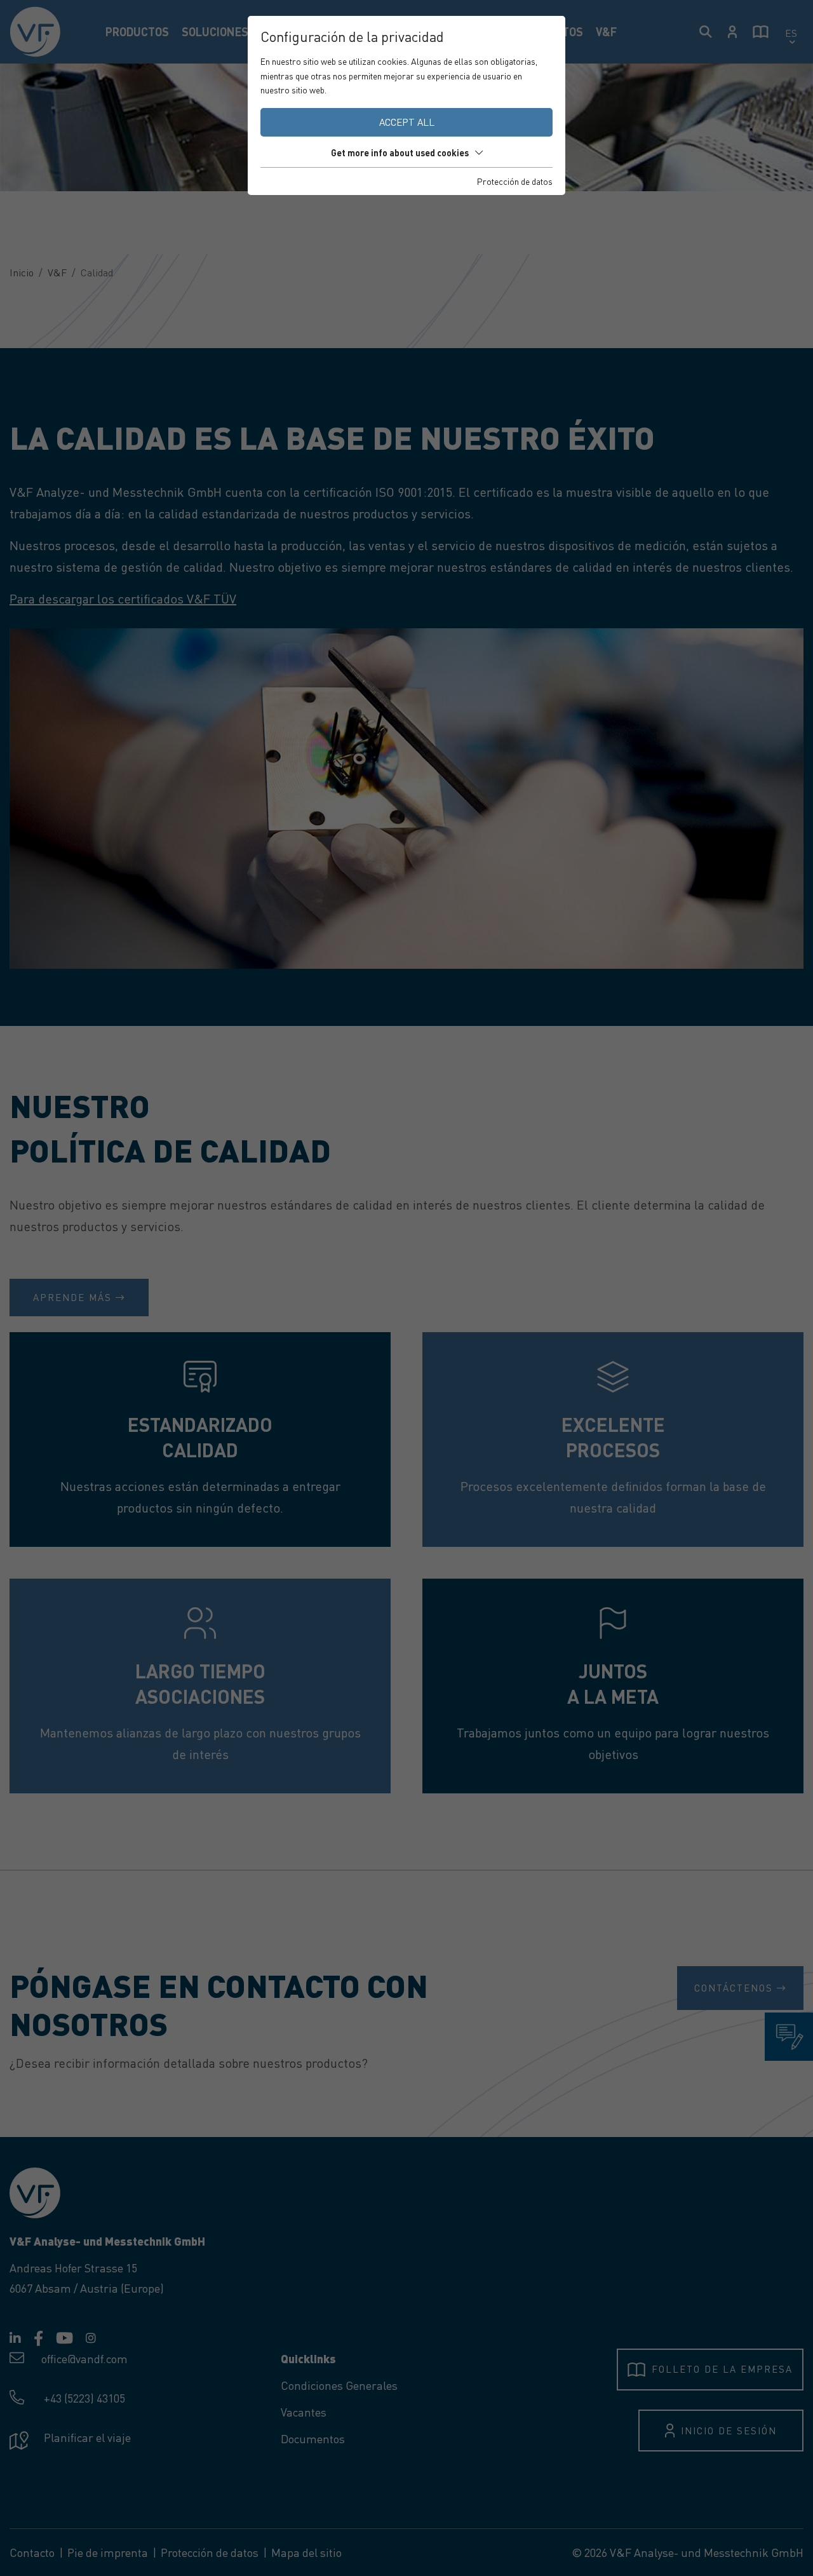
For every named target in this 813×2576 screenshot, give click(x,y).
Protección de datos (515, 181)
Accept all (407, 122)
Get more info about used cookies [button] (400, 152)
